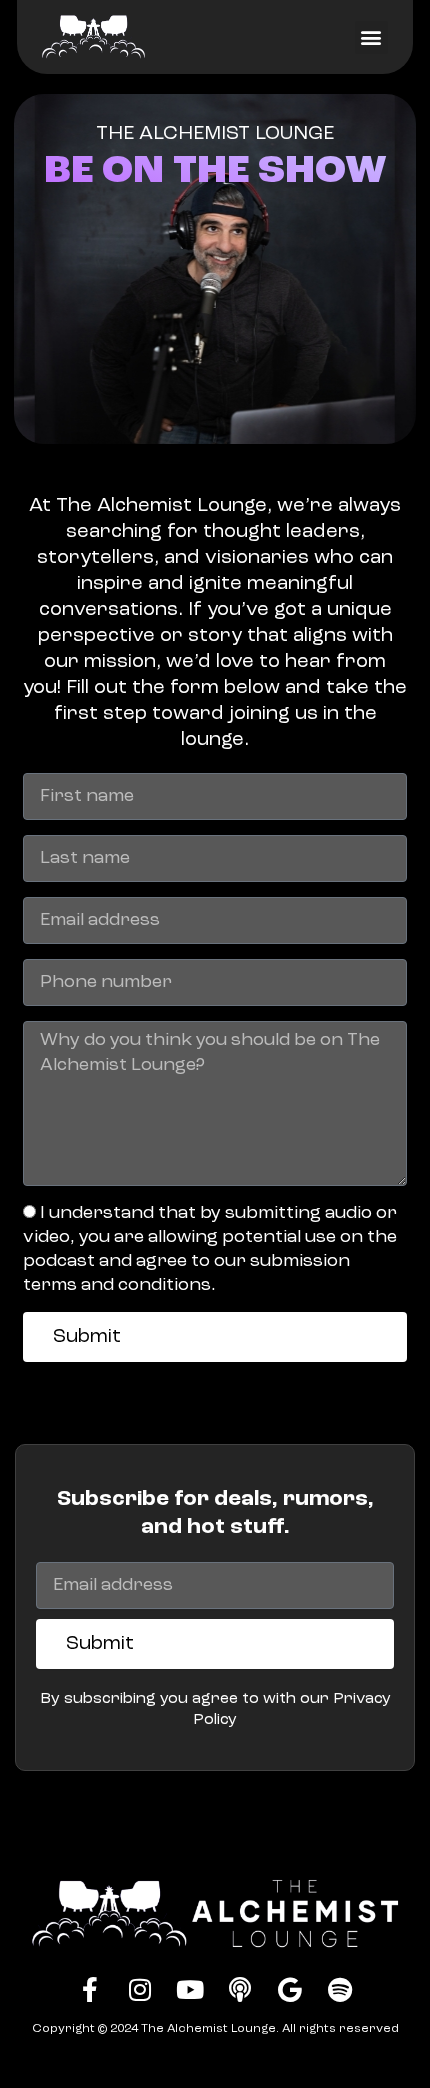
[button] (371, 37)
